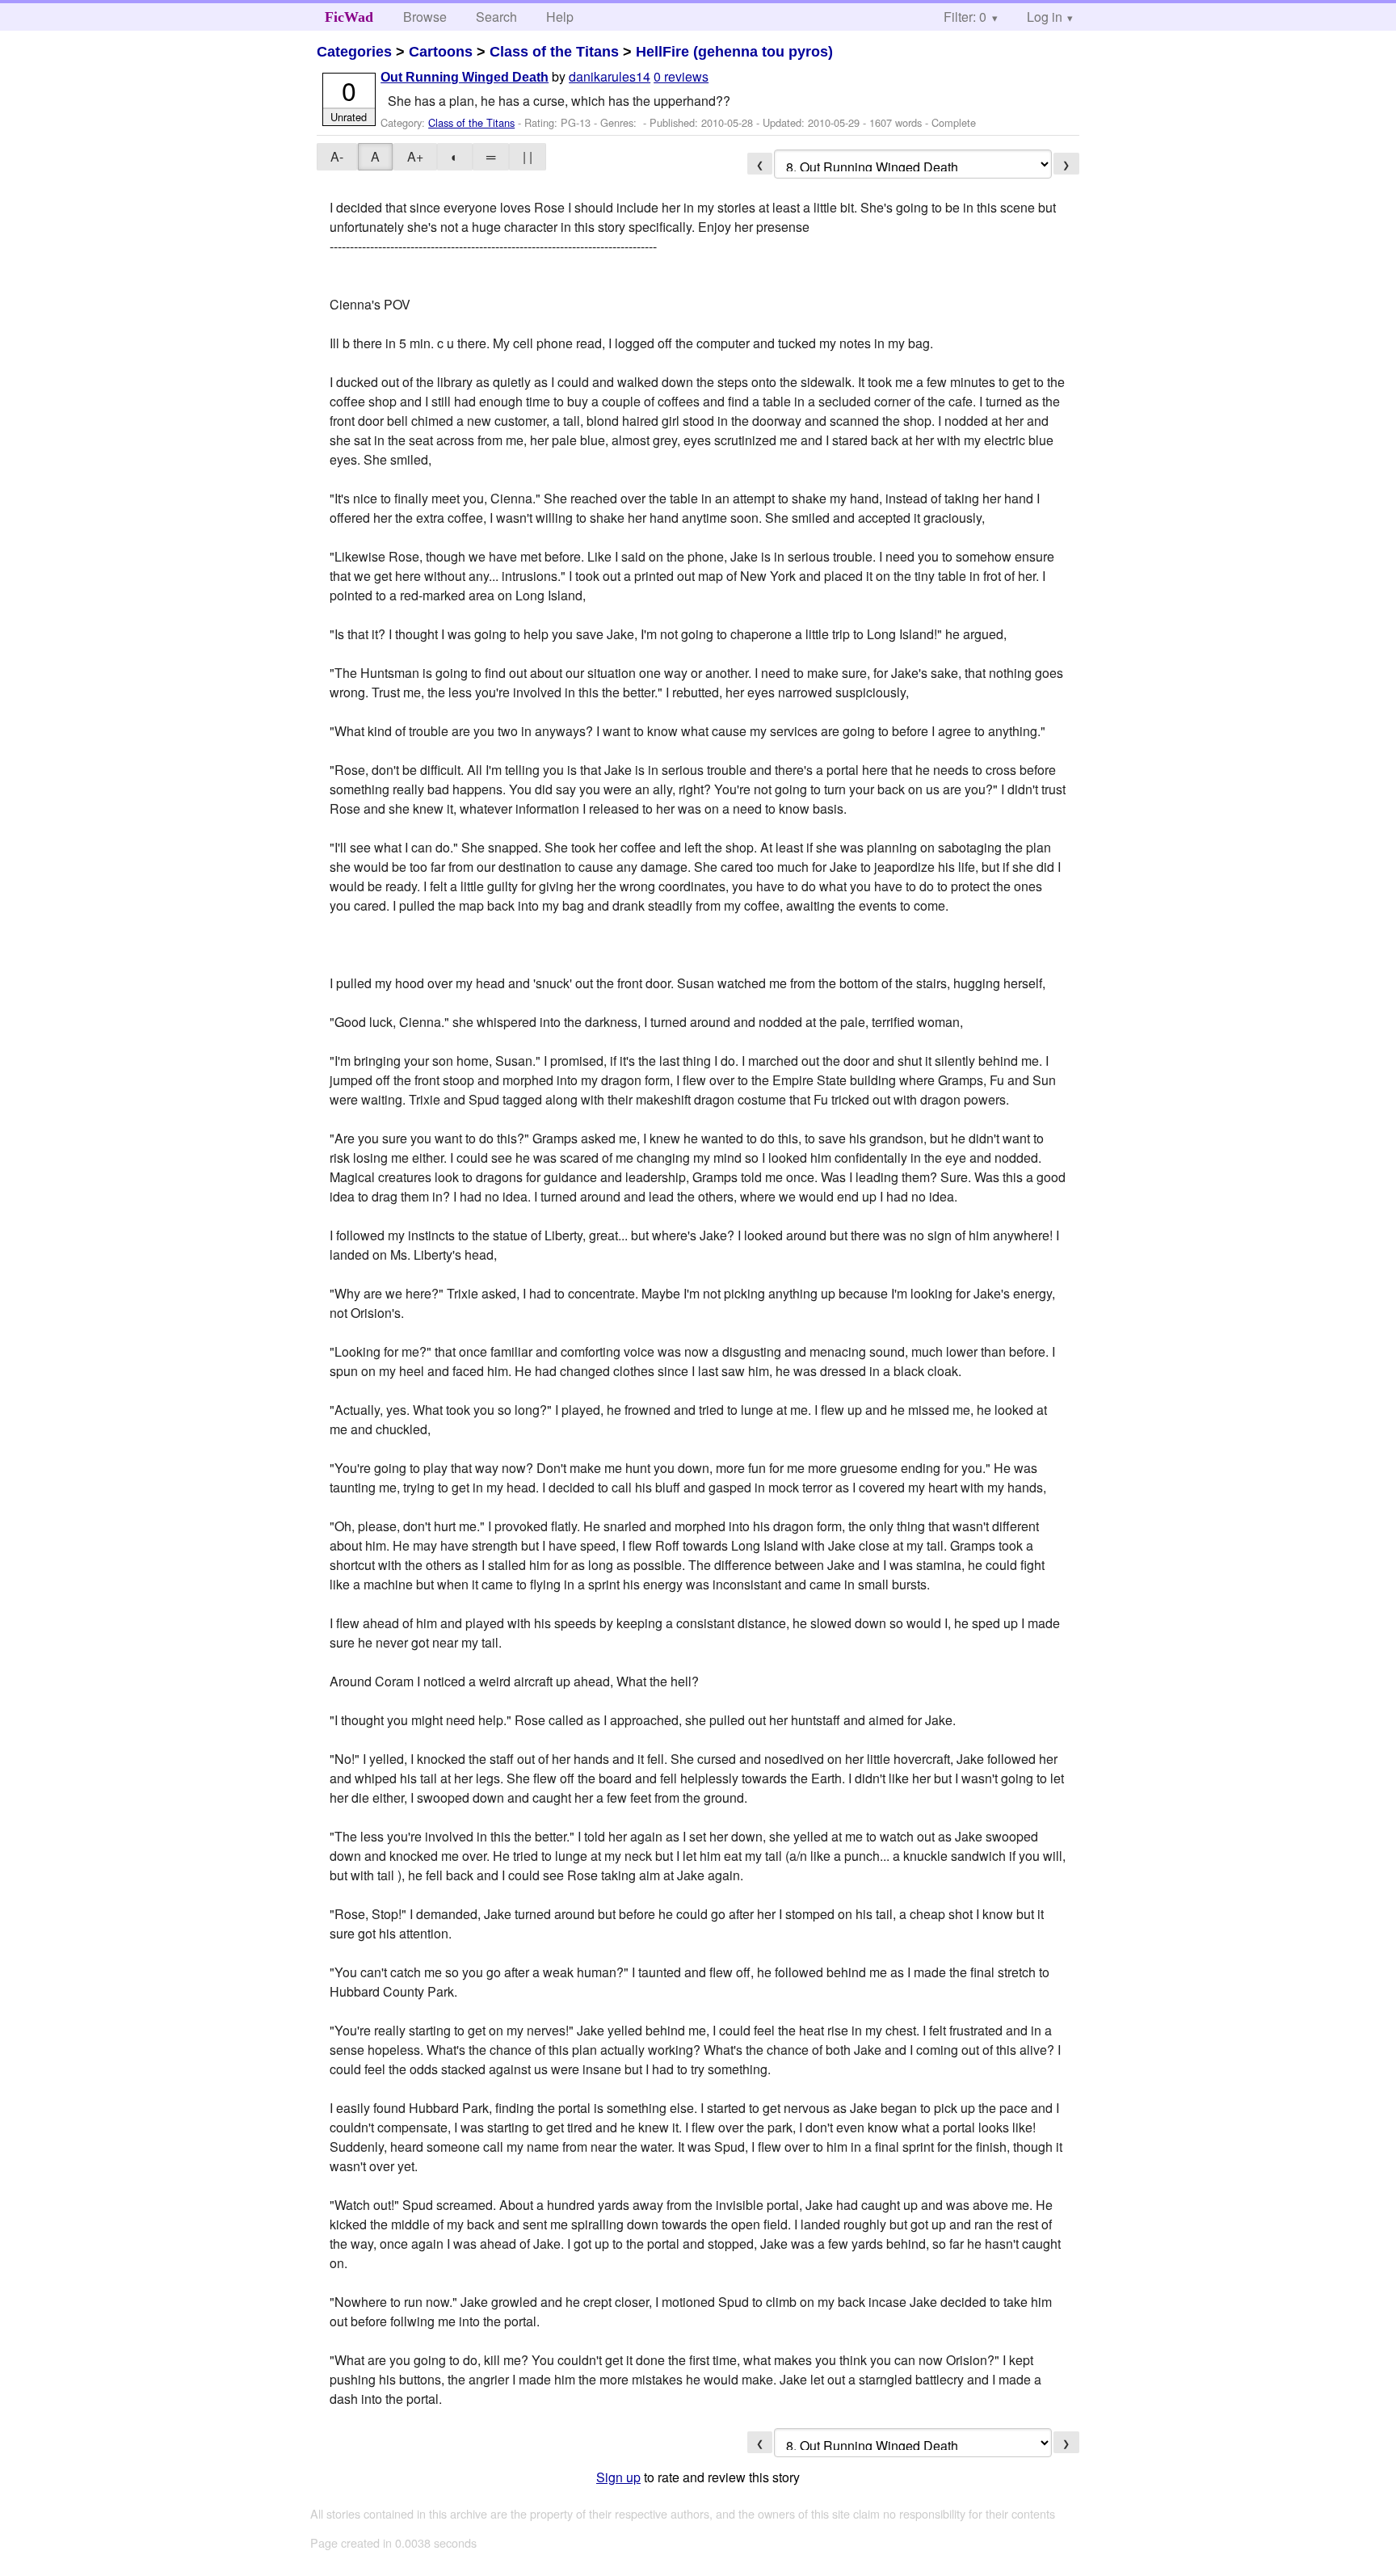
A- (337, 156)
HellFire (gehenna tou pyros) (734, 52)
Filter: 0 (965, 17)
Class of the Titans (554, 52)
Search (496, 17)
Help (560, 17)
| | (528, 156)
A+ (415, 156)
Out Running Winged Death (465, 77)
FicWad (349, 17)
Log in (1045, 17)
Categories (354, 52)
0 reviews (681, 76)
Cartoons (441, 52)
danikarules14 (610, 76)
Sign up (618, 2477)
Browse (425, 17)
